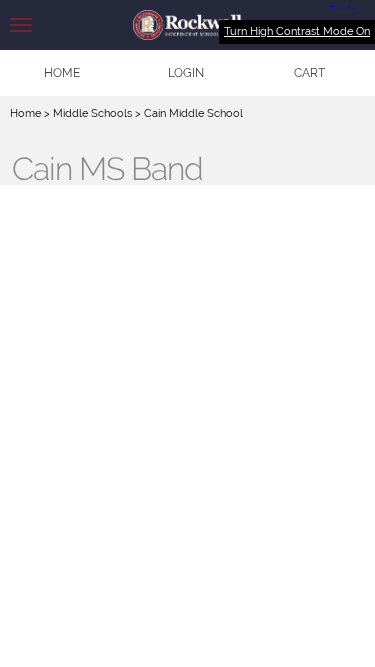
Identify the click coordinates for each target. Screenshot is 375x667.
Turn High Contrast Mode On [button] (297, 31)
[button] (186, 73)
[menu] (21, 25)
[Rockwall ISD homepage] (187, 25)
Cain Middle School (193, 113)
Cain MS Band (107, 169)
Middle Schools (92, 113)
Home (25, 113)
